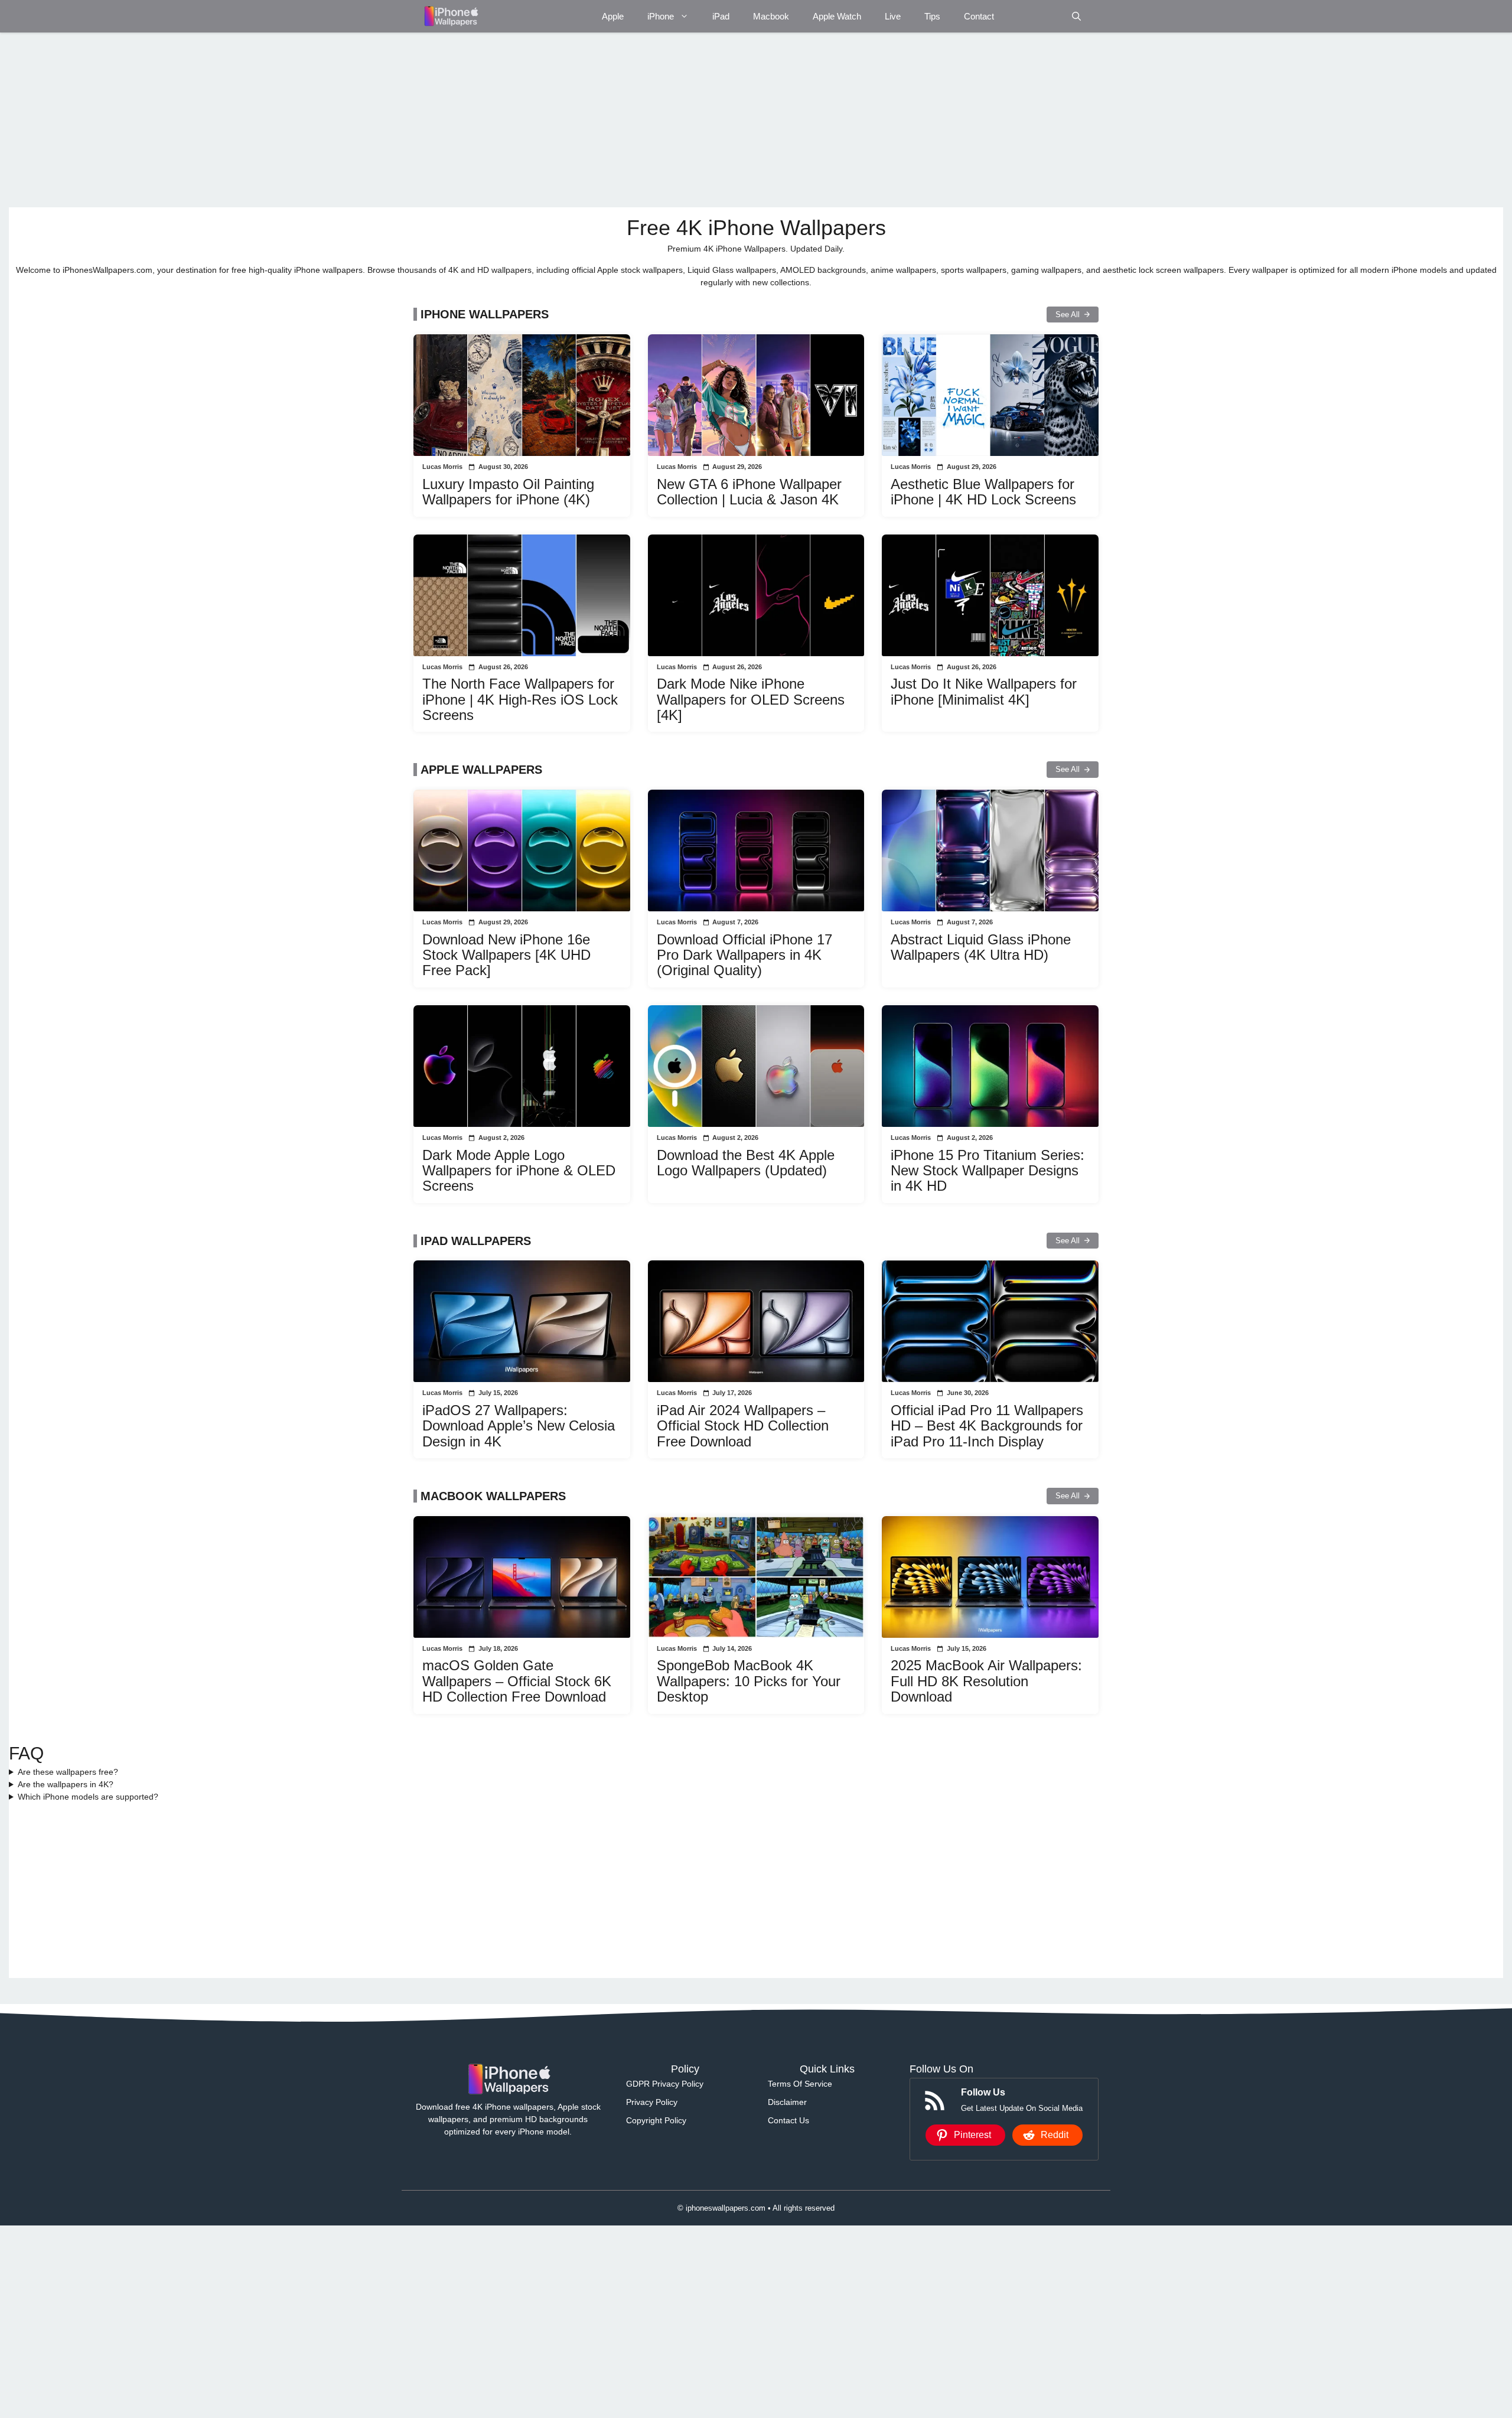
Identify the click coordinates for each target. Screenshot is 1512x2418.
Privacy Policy (652, 2102)
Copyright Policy (656, 2120)
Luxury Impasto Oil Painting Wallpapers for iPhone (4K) (508, 492)
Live (893, 16)
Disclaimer (787, 2102)
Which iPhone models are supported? (88, 1797)
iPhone (661, 16)
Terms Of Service (800, 2084)
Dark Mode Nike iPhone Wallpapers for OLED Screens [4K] (751, 699)
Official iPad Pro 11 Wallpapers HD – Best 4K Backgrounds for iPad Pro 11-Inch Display (987, 1426)
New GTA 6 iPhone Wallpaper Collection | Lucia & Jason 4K (749, 492)
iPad (721, 16)
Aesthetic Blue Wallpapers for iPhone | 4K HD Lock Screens (983, 492)
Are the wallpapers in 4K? (66, 1784)
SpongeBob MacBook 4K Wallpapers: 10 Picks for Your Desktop (749, 1681)
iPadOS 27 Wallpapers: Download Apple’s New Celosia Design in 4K (519, 1426)
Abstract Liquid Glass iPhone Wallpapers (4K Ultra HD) (981, 947)
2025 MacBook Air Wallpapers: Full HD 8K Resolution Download (986, 1681)
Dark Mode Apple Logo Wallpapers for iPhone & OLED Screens (519, 1171)
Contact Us (788, 2120)
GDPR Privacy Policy (665, 2084)
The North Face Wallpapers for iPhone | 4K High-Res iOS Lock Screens (520, 699)
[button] (1076, 16)
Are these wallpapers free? (68, 1772)
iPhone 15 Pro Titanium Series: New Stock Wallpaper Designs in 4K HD (988, 1171)
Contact (979, 16)
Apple (613, 16)
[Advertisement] (363, 120)
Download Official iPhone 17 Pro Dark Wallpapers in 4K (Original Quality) (744, 955)
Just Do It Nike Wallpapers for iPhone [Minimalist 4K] (984, 691)
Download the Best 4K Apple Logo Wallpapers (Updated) (746, 1163)
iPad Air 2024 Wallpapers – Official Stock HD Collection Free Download (743, 1426)
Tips (932, 16)
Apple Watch (837, 16)
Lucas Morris (442, 467)
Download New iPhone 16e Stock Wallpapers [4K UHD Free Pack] (506, 955)
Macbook (771, 16)
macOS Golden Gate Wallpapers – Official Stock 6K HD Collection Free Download (517, 1681)
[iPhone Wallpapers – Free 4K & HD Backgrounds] (450, 16)
